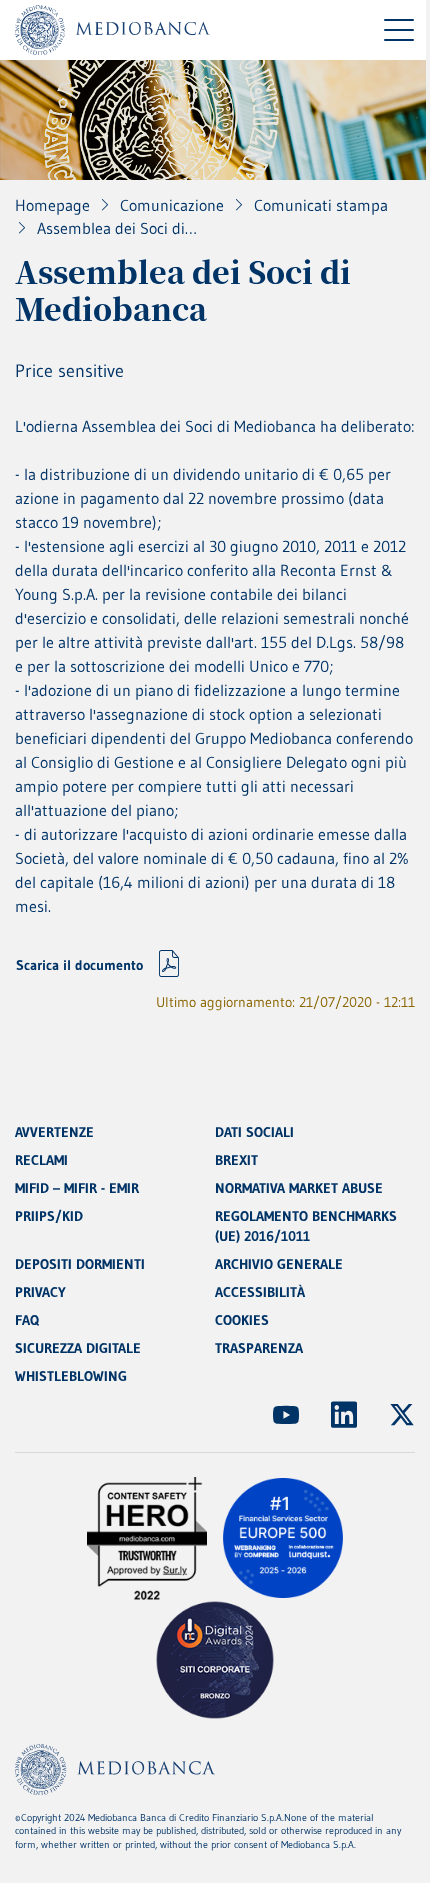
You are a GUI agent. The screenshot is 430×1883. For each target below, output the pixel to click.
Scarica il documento (79, 965)
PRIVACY (40, 1292)
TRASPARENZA (259, 1348)
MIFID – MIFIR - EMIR (77, 1188)
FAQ (27, 1320)
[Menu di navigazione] (399, 30)
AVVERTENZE (54, 1132)
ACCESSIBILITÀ (260, 1292)
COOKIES (242, 1320)
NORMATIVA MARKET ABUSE (299, 1188)
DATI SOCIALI (254, 1132)
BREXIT (236, 1160)
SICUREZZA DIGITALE (78, 1348)
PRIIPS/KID (49, 1216)
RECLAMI (41, 1160)
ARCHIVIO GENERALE (279, 1264)
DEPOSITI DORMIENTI (80, 1264)
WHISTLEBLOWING (71, 1376)
